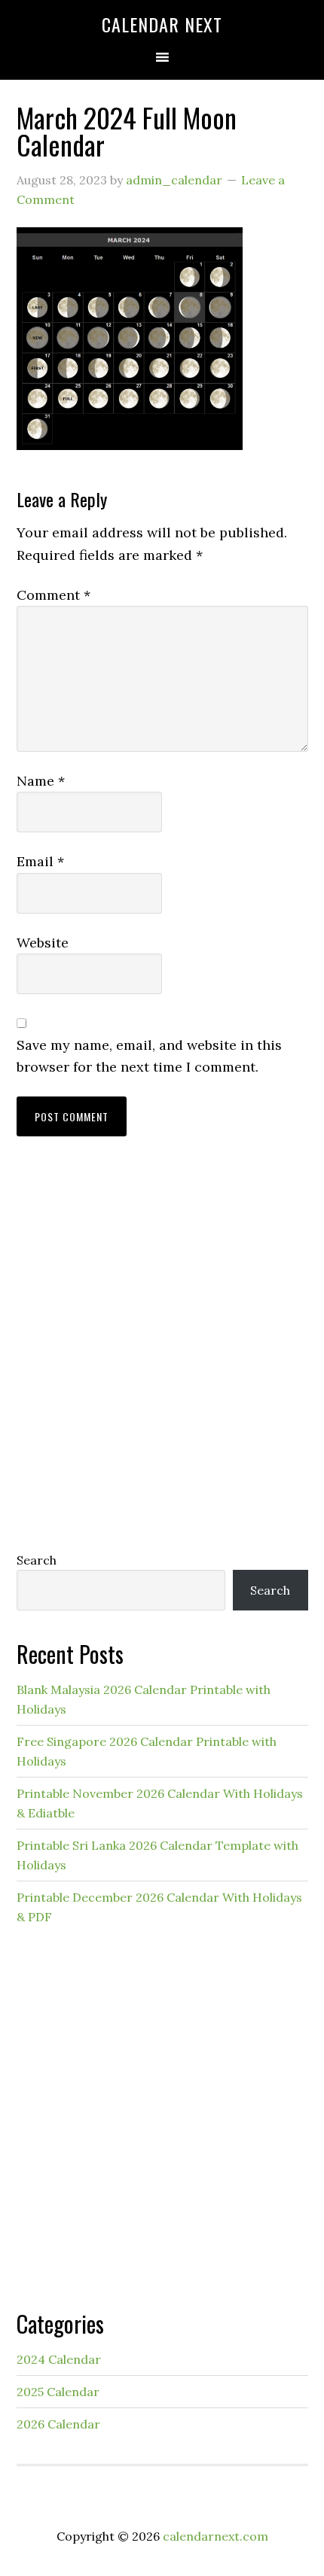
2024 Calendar (59, 2359)
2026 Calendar (58, 2424)
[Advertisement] (162, 1358)
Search (37, 1560)
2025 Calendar (58, 2392)
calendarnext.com (215, 2536)
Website (43, 943)
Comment (53, 595)
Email (40, 861)
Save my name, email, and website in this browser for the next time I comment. (149, 1056)
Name (41, 781)
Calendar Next (162, 24)
